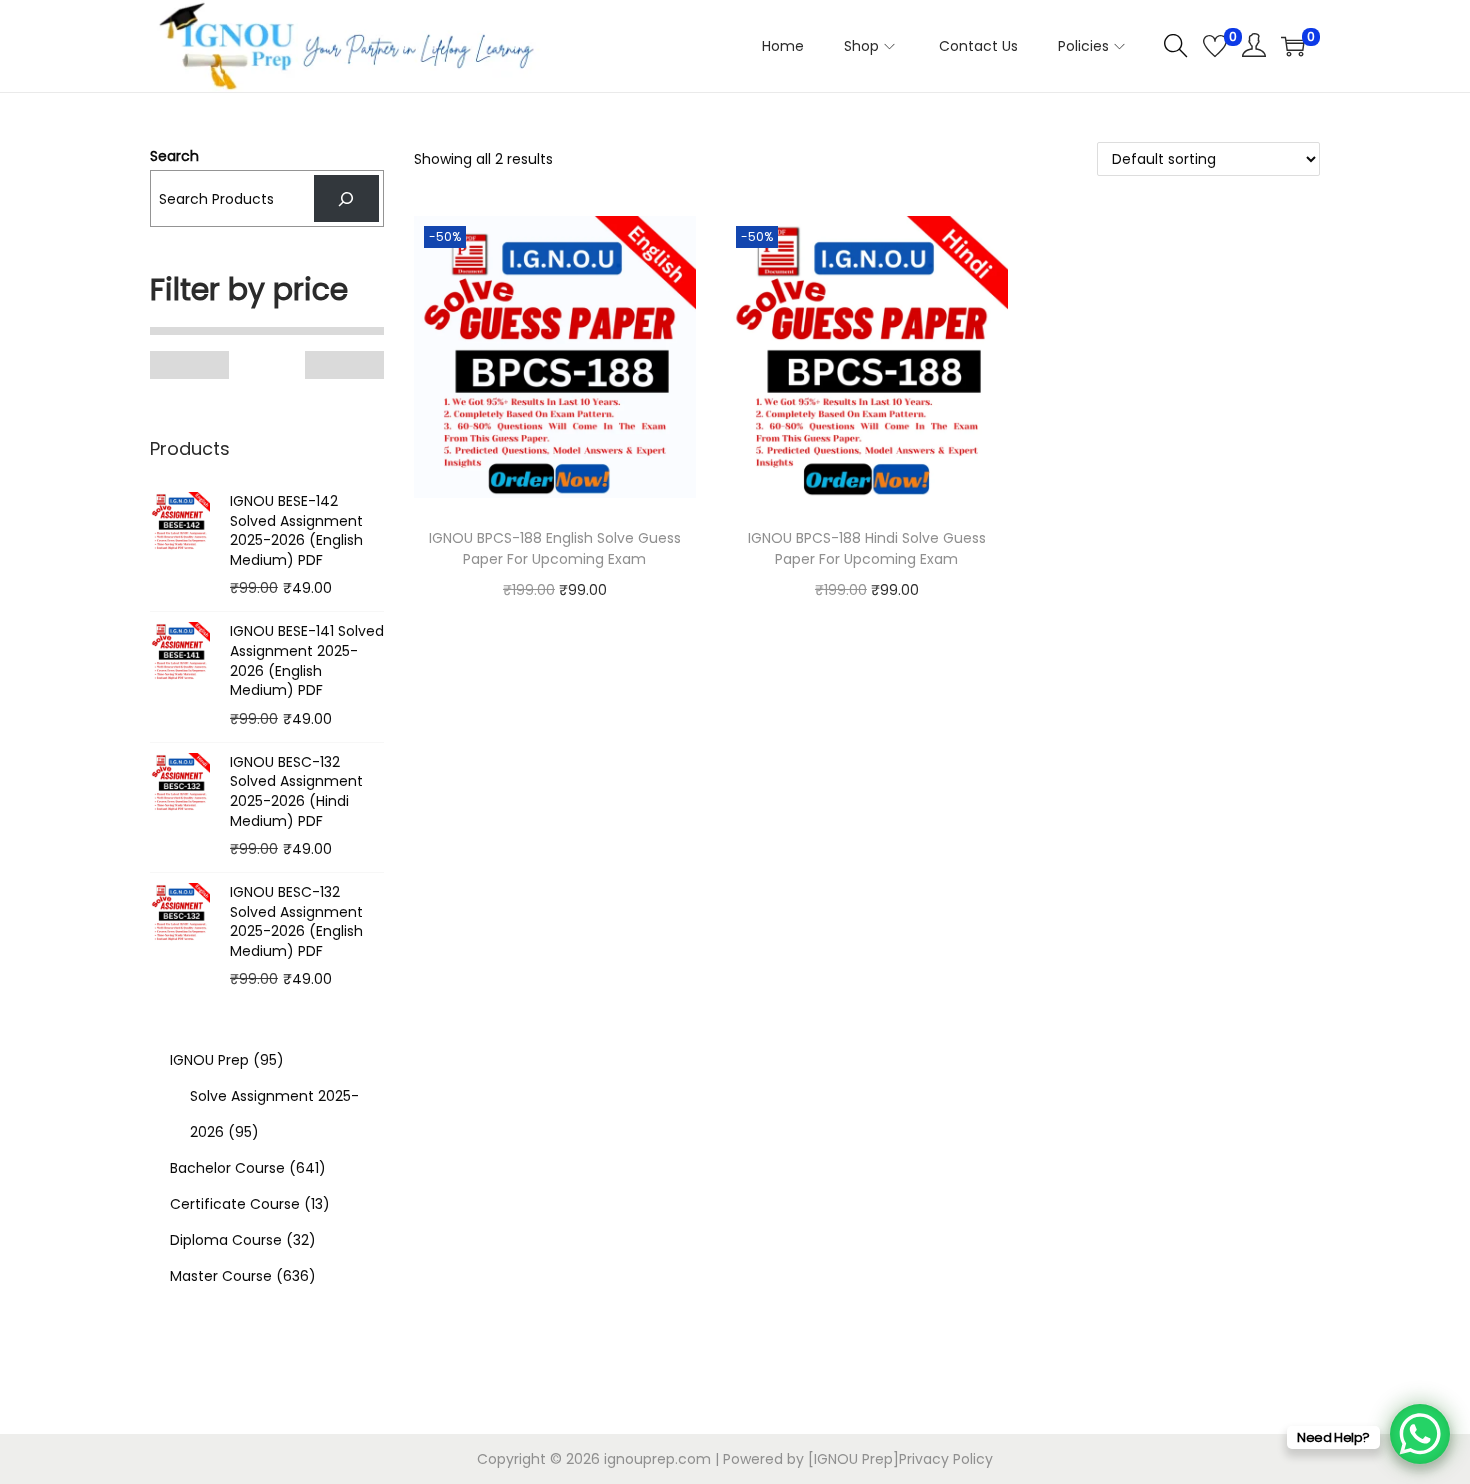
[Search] (346, 198)
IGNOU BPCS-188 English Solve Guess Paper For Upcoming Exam (555, 548)
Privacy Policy (946, 1459)
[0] (1215, 46)
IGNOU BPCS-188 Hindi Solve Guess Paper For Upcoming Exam (867, 548)
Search (174, 156)
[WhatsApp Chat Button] (1420, 1434)
